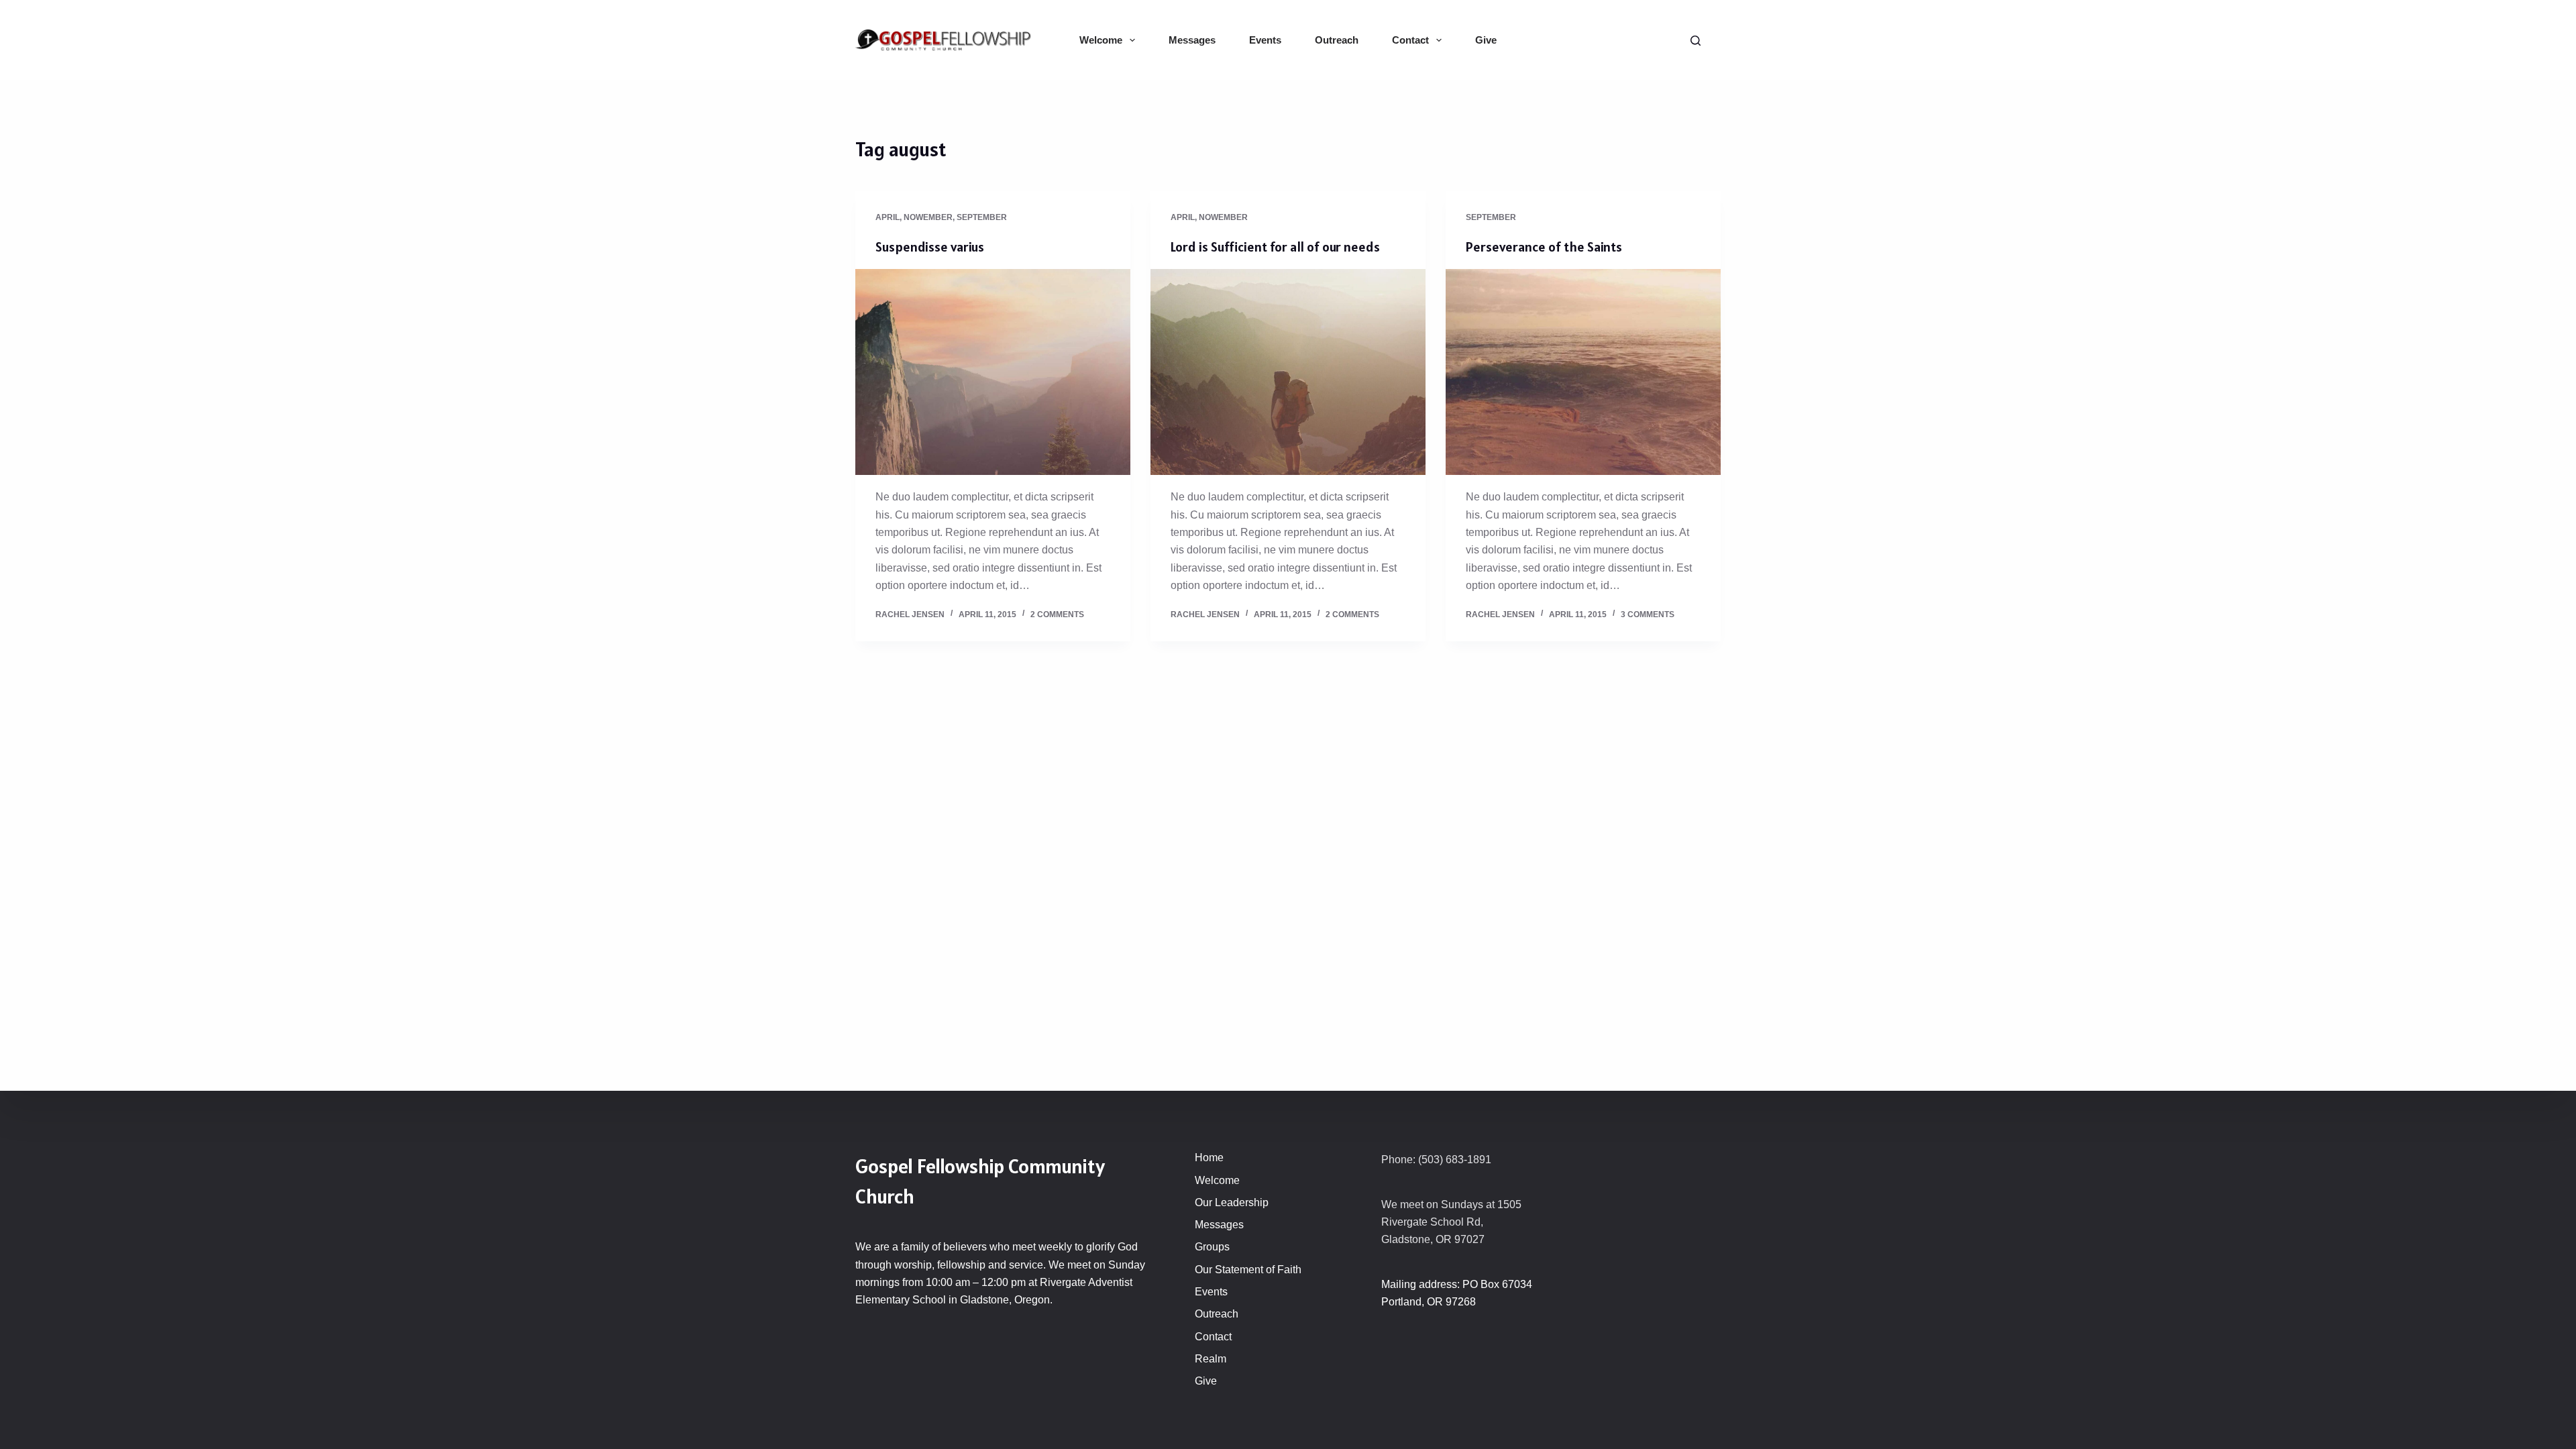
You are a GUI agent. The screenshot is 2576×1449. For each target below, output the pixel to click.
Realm (1211, 1359)
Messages (1192, 40)
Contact (1410, 40)
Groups (1212, 1247)
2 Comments (1057, 614)
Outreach (1337, 40)
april (888, 217)
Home (1209, 1158)
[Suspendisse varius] (993, 372)
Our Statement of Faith (1248, 1270)
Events (1265, 40)
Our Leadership (1232, 1202)
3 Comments (1648, 614)
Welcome (1101, 40)
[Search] (1696, 41)
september (982, 217)
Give (1486, 40)
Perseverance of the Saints (1544, 247)
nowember (928, 217)
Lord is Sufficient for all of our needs (1275, 247)
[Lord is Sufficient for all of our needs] (1288, 372)
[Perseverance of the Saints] (1583, 372)
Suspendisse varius (930, 247)
